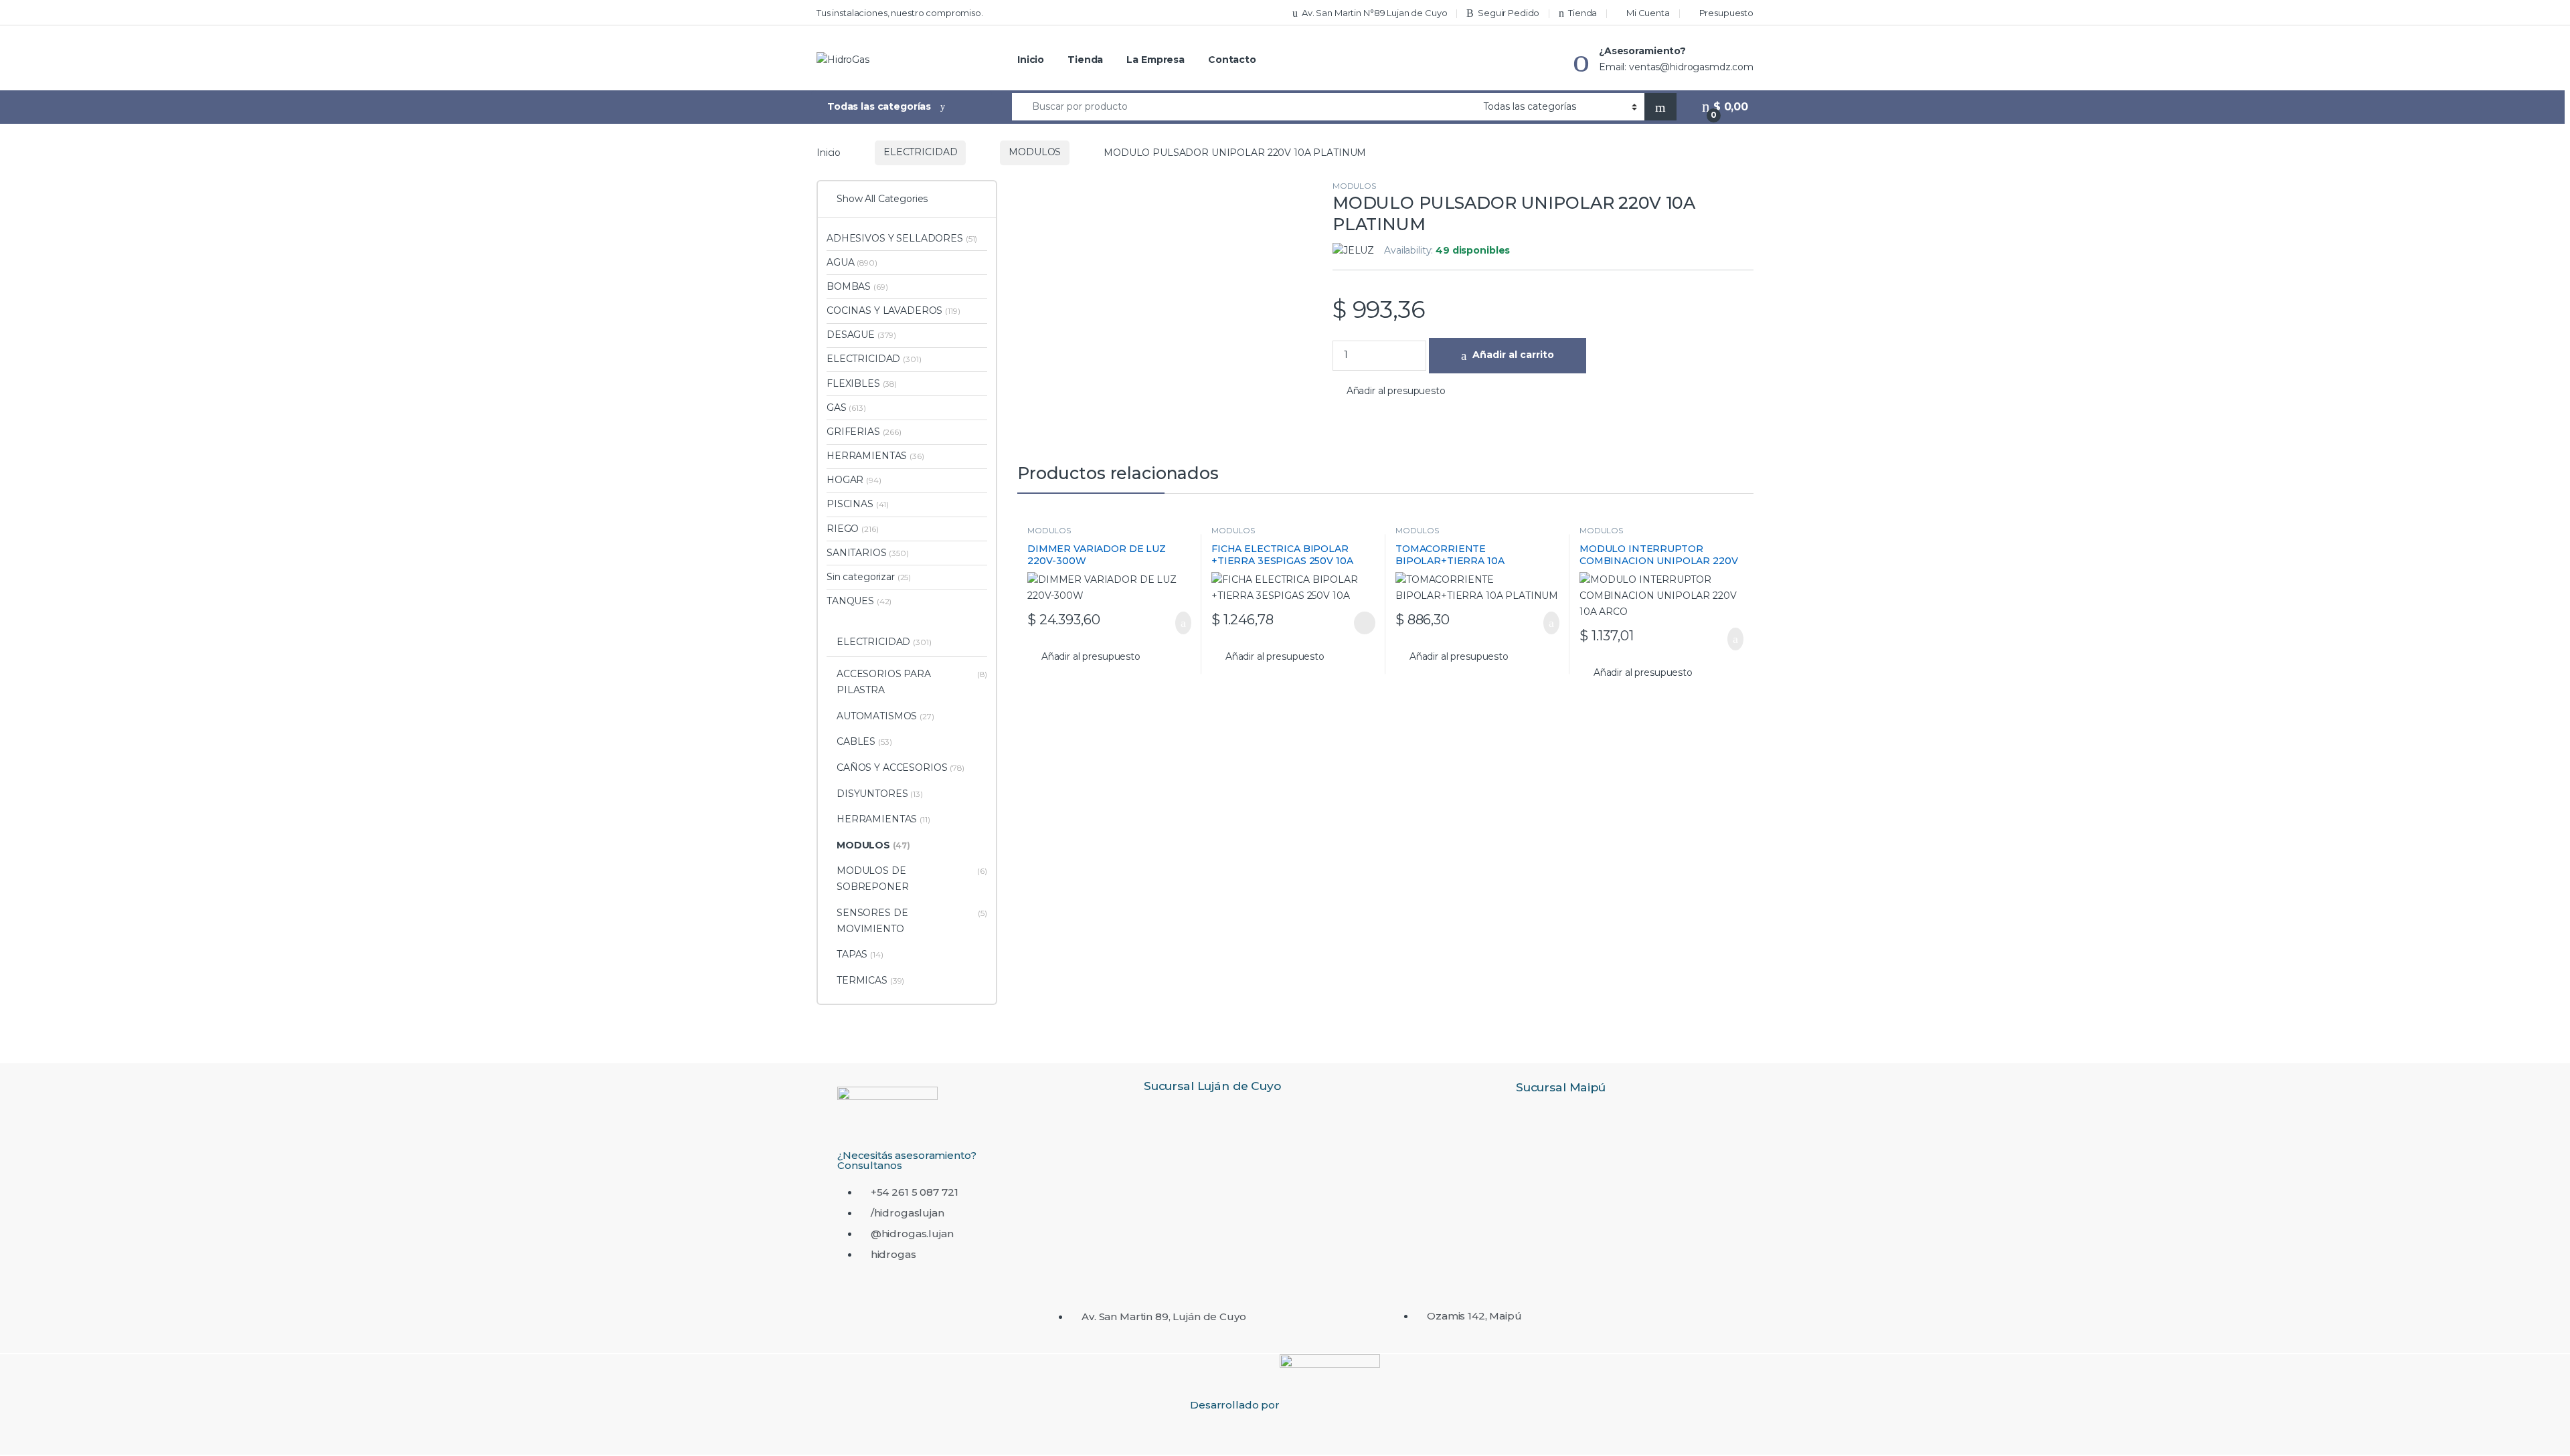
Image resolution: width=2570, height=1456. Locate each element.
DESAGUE (861, 335)
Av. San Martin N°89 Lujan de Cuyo (1374, 13)
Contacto (1232, 60)
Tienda (1582, 13)
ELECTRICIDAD (920, 152)
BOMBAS (857, 286)
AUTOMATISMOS (885, 716)
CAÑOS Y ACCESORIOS (901, 767)
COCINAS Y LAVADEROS (893, 310)
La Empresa (1155, 60)
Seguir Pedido (1509, 13)
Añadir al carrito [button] (1177, 623)
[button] (1389, 391)
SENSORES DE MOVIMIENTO (912, 921)
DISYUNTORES (880, 794)
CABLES (864, 741)
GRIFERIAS (864, 432)
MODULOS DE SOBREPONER (912, 879)
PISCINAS (858, 504)
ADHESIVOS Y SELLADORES (902, 238)
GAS (846, 407)
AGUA (852, 262)
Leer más (1365, 623)
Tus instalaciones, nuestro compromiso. (900, 13)
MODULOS (1035, 152)
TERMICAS (870, 980)
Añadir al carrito (1513, 355)
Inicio (1031, 60)
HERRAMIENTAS (875, 456)
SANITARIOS (868, 553)
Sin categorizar (869, 577)
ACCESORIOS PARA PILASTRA (912, 682)
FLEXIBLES (862, 383)
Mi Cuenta (1648, 13)
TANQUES (859, 601)
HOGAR (854, 480)
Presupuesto (1726, 13)
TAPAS (860, 954)
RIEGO (852, 529)
